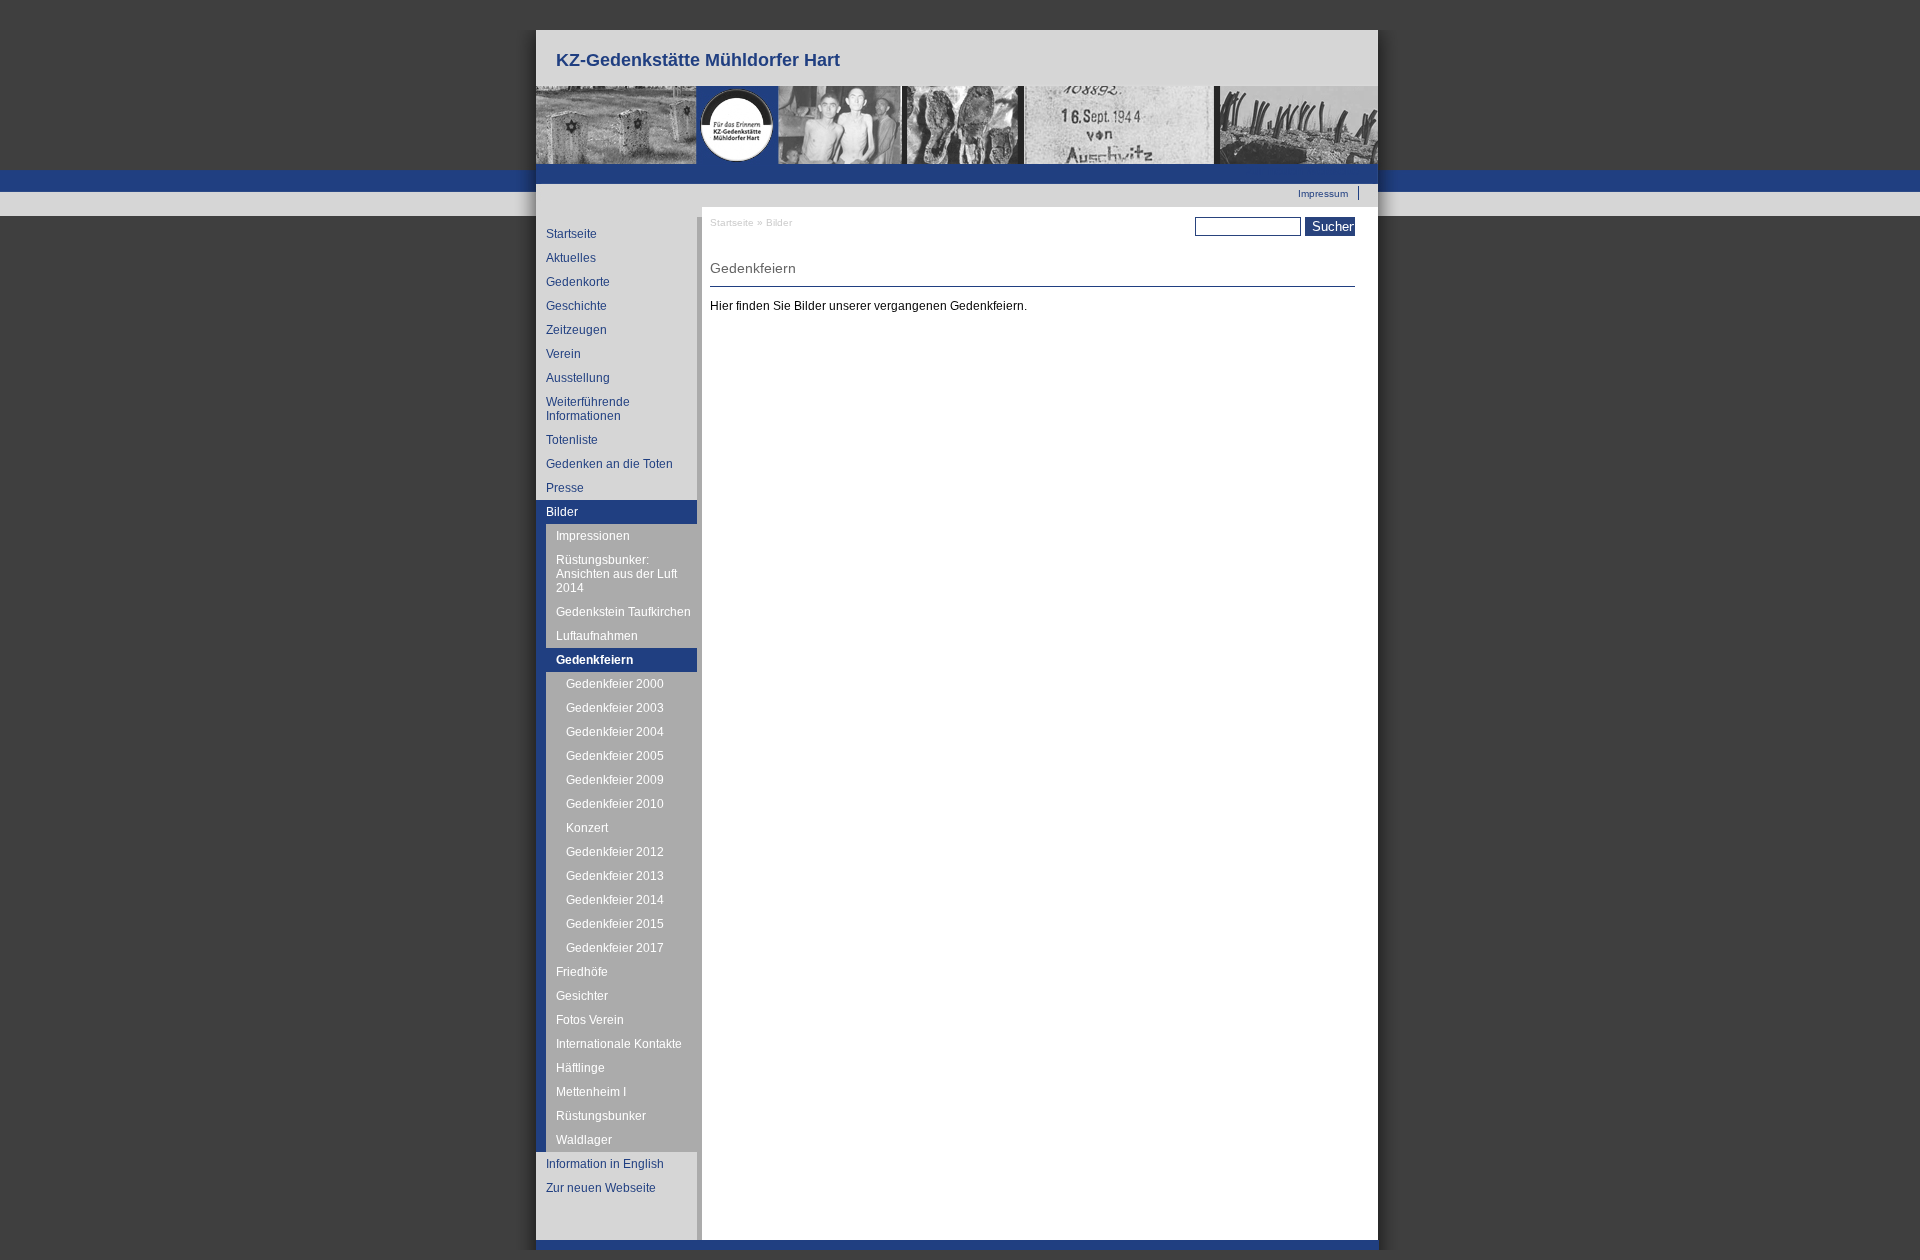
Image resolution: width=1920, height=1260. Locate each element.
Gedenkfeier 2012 (615, 852)
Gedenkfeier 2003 (615, 708)
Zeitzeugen (576, 330)
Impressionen (593, 536)
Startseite (571, 234)
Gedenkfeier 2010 (615, 804)
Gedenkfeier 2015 (615, 924)
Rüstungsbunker (601, 1116)
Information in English (605, 1164)
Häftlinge (580, 1068)
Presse (565, 488)
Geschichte (576, 306)
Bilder (562, 512)
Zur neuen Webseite (1302, 171)
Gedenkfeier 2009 (615, 780)
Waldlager (584, 1140)
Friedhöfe (582, 972)
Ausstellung (578, 378)
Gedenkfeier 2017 (615, 948)
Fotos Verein (590, 1020)
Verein (563, 354)
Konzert (587, 828)
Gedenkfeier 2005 (615, 756)
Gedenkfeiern (594, 660)
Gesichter (582, 996)
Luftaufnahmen (597, 636)
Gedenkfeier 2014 (615, 900)
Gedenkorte (578, 282)
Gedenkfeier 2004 (615, 732)
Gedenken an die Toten (609, 464)
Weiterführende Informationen (588, 409)
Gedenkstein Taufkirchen (623, 612)
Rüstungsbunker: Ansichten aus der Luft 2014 (616, 574)
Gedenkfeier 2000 (615, 684)
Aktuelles (571, 258)
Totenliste (572, 440)
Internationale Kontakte (619, 1044)
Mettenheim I (591, 1092)
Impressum (1323, 193)
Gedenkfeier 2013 (615, 876)
